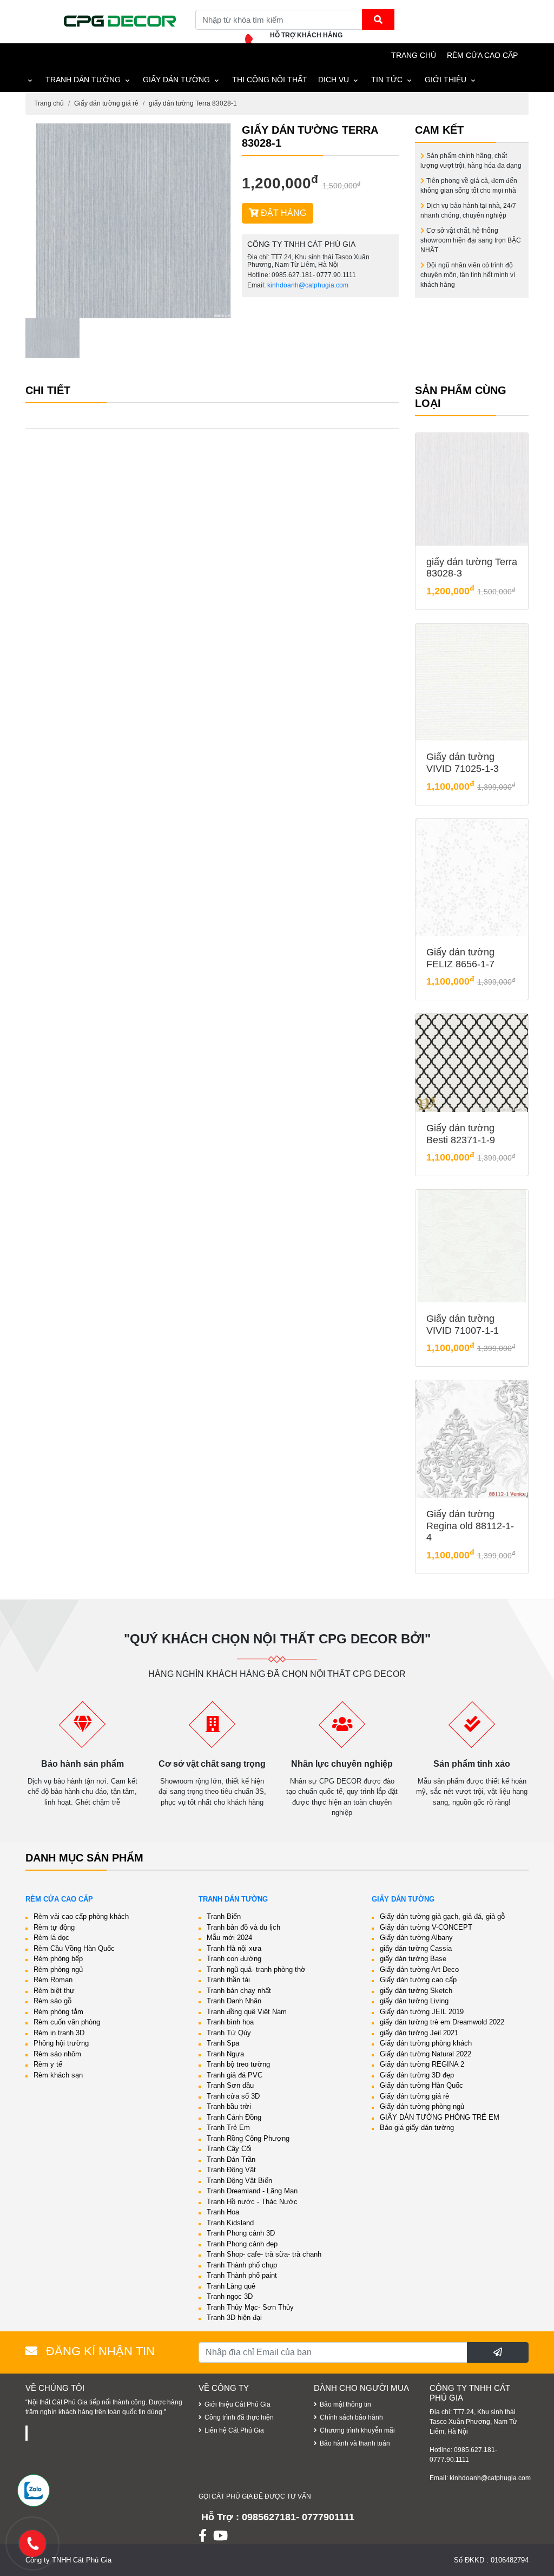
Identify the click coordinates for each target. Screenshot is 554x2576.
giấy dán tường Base (413, 1959)
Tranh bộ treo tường (238, 2064)
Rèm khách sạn (58, 2075)
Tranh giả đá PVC (235, 2075)
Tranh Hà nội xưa (234, 1948)
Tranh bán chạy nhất (239, 1991)
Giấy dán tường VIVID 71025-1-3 (463, 763)
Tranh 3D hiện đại (234, 2318)
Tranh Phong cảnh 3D (241, 2233)
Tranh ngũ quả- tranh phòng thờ (256, 1969)
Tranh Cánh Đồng (234, 2117)
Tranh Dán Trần (231, 2159)
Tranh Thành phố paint (242, 2275)
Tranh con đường (234, 1959)
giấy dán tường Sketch (416, 1991)
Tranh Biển (224, 1916)
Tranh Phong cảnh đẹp (242, 2244)
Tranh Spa (223, 2043)
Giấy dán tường (176, 80)
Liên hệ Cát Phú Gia (234, 2430)
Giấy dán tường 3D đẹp (417, 2075)
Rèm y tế (48, 2064)
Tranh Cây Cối (229, 2149)
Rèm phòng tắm (58, 2012)
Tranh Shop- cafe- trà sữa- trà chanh (264, 2254)
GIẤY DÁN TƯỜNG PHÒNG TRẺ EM (440, 2117)
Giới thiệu (446, 80)
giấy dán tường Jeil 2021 (419, 2033)
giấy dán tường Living (414, 2001)
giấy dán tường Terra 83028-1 (193, 103)
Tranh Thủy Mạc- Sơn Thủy (250, 2307)
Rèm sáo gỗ (52, 2001)
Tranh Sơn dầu (230, 2085)
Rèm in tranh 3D (59, 2033)
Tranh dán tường (83, 80)
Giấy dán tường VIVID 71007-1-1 (463, 1325)
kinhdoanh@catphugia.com (308, 285)
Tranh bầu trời (229, 2106)
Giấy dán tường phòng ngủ (422, 2106)
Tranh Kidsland (230, 2223)
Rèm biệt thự (54, 1991)
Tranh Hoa (223, 2212)
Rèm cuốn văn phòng (67, 2022)
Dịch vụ (334, 80)
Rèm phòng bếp (58, 1959)
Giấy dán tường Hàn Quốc (421, 2085)
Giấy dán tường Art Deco (419, 1969)
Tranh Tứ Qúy (229, 2033)
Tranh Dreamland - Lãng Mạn (252, 2191)
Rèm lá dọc (51, 1938)
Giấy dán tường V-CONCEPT (426, 1927)
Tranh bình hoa (230, 2022)
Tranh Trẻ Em (228, 2128)
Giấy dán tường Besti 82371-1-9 (461, 1134)
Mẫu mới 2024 (229, 1938)
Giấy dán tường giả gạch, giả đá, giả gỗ (442, 1916)
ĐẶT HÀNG (282, 213)
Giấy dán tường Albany (416, 1938)
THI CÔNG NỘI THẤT (270, 80)
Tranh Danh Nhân (234, 2001)
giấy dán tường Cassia (416, 1948)
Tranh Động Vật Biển (239, 2181)
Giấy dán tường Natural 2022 (426, 2054)
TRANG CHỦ (414, 55)
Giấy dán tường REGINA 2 (422, 2064)
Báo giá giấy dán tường (417, 2128)
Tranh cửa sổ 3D (233, 2096)
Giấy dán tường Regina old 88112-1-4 (470, 1526)
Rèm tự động (54, 1927)
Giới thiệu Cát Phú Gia (238, 2404)
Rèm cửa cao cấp (482, 55)
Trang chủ (49, 103)
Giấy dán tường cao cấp (418, 1980)
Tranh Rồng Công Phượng (248, 2138)
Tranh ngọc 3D (230, 2296)
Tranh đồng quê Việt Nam (247, 2012)
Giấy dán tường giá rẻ (106, 103)
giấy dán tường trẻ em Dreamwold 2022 (442, 2022)
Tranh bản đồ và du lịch (243, 1927)
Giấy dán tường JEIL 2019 (422, 2012)
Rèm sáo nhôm (57, 2054)
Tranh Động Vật (231, 2170)
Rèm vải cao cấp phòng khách (81, 1916)
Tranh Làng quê (231, 2286)
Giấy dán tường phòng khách (426, 2043)
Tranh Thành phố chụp (242, 2265)
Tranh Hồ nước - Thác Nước (252, 2202)
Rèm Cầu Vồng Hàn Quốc (74, 1948)
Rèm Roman (53, 1980)
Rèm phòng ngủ (58, 1969)
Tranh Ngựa (225, 2054)
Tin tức (387, 80)
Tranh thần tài (228, 1980)
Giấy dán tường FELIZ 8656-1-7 (460, 958)
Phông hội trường (61, 2043)
